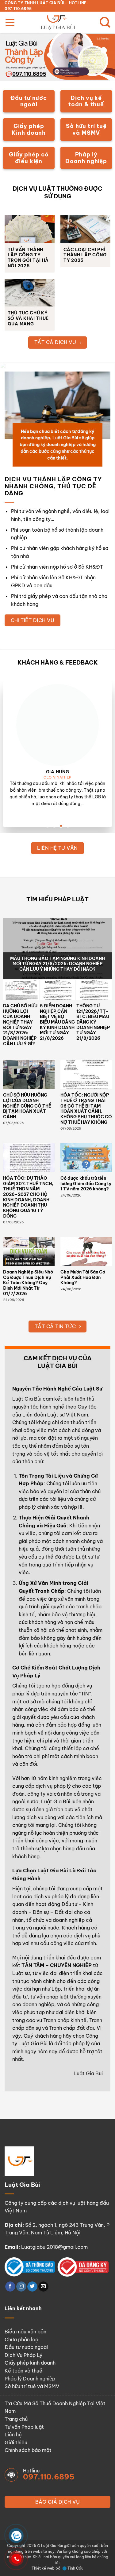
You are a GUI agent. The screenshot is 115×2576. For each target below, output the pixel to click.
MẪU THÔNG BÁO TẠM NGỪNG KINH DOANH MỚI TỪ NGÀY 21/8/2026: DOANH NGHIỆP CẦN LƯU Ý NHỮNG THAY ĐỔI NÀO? (57, 964)
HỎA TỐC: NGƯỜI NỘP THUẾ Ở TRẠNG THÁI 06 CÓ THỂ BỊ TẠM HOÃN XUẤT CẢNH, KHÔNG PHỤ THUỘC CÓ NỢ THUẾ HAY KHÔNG (86, 1109)
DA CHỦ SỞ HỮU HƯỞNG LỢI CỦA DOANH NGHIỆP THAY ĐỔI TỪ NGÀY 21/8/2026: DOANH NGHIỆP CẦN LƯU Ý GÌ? (20, 1025)
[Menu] (10, 22)
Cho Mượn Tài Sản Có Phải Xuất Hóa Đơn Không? (83, 1277)
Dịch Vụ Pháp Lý (23, 2355)
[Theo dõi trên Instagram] (21, 2287)
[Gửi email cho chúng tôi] (43, 2287)
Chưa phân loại (22, 2340)
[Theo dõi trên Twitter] (32, 2287)
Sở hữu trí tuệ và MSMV (32, 2386)
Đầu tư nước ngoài (26, 2347)
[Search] (105, 22)
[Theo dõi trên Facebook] (10, 2287)
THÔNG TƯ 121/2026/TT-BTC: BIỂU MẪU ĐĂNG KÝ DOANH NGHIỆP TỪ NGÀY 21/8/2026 (93, 1022)
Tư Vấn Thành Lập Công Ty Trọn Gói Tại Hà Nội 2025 (28, 258)
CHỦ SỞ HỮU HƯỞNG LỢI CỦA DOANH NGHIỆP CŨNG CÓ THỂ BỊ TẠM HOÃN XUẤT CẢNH (27, 1106)
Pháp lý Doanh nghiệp (30, 2379)
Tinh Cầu (75, 2568)
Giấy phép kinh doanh (30, 2363)
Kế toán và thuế (23, 2371)
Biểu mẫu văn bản (25, 2332)
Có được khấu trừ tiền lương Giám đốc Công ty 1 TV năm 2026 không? (86, 1184)
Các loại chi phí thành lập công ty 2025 (85, 255)
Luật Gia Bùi (27, 1399)
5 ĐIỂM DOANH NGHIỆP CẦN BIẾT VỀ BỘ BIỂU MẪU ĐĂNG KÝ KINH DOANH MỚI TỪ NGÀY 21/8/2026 (57, 1022)
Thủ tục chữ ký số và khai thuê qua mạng (28, 318)
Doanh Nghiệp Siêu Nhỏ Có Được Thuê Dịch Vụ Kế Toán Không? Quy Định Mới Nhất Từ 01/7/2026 (28, 1283)
